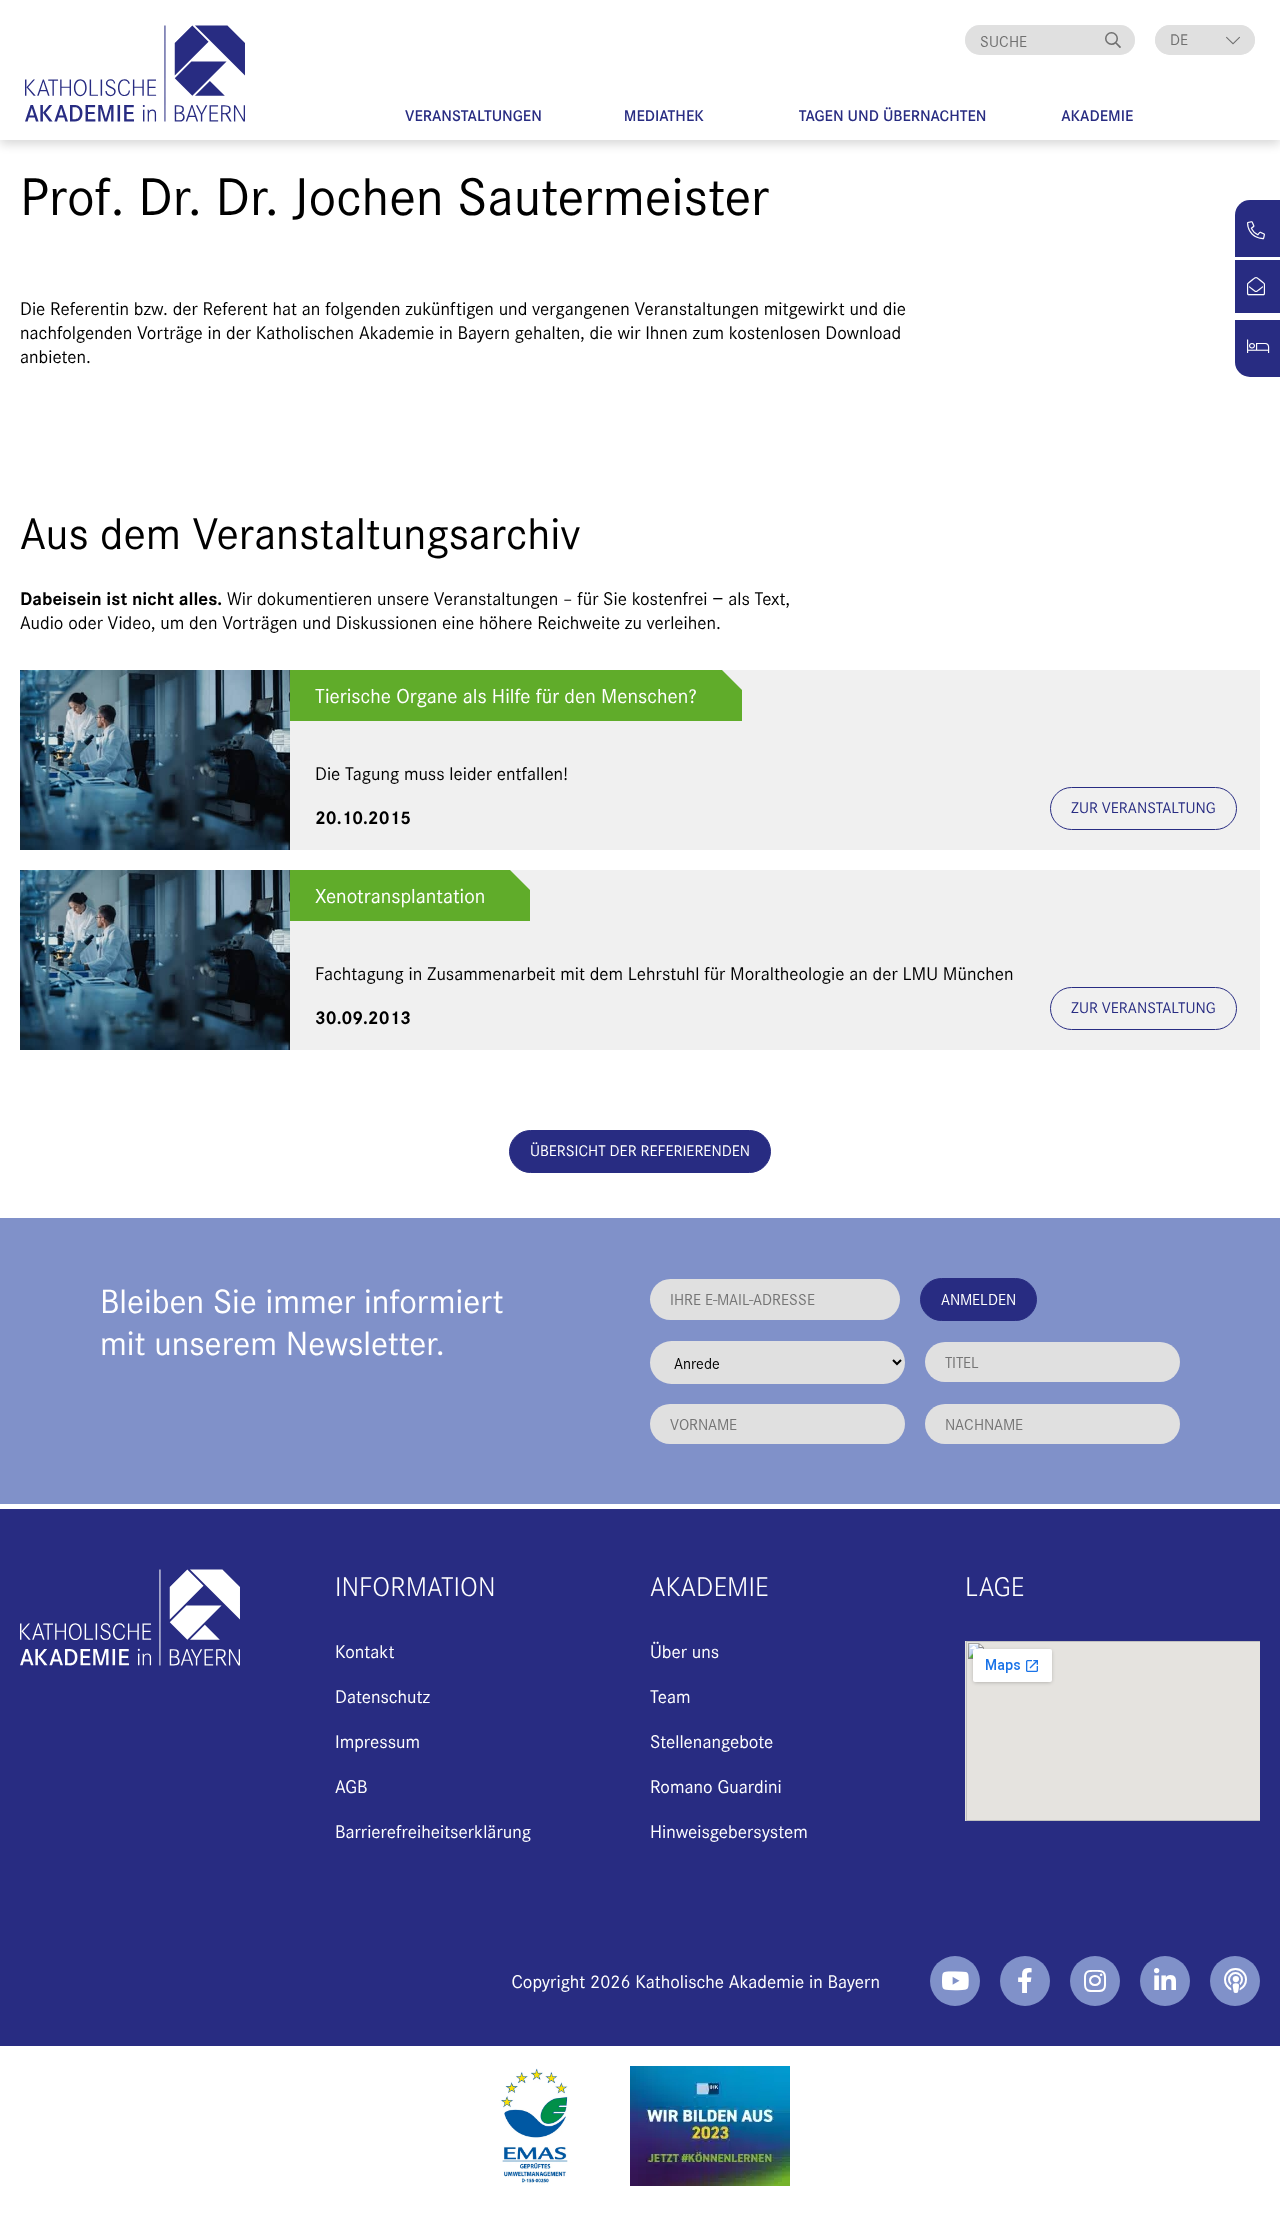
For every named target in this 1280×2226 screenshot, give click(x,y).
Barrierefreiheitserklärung (433, 1830)
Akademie (1097, 115)
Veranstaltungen (473, 115)
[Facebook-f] (1025, 1981)
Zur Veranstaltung (1143, 807)
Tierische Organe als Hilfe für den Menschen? (506, 695)
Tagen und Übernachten (893, 115)
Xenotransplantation (400, 895)
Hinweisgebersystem (729, 1830)
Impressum (377, 1740)
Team (670, 1695)
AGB (351, 1785)
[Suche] (1115, 40)
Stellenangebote (711, 1740)
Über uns (684, 1650)
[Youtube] (955, 1981)
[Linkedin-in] (1165, 1981)
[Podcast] (1235, 1981)
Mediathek (664, 115)
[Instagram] (1095, 1981)
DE (1179, 39)
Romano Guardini (716, 1785)
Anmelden (978, 1298)
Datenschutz (382, 1695)
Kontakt (364, 1650)
